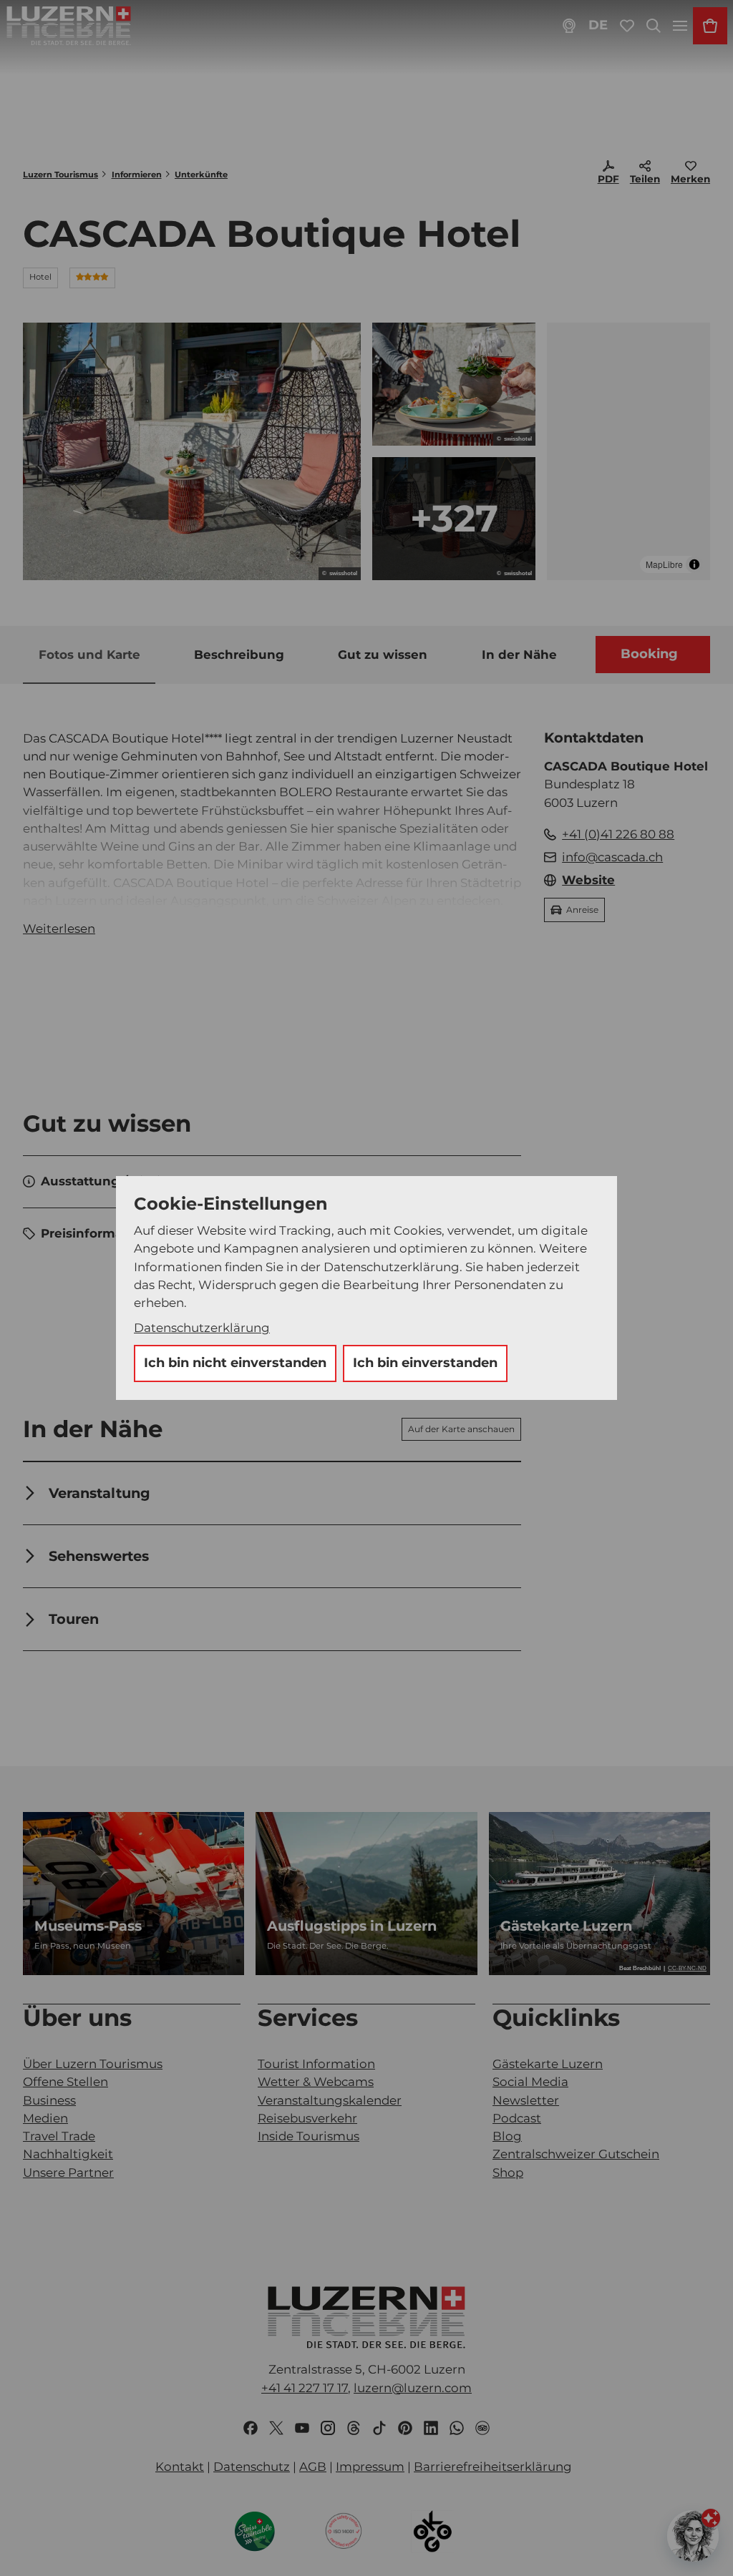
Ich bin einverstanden (425, 1363)
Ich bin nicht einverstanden (235, 1363)
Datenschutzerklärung (202, 1328)
